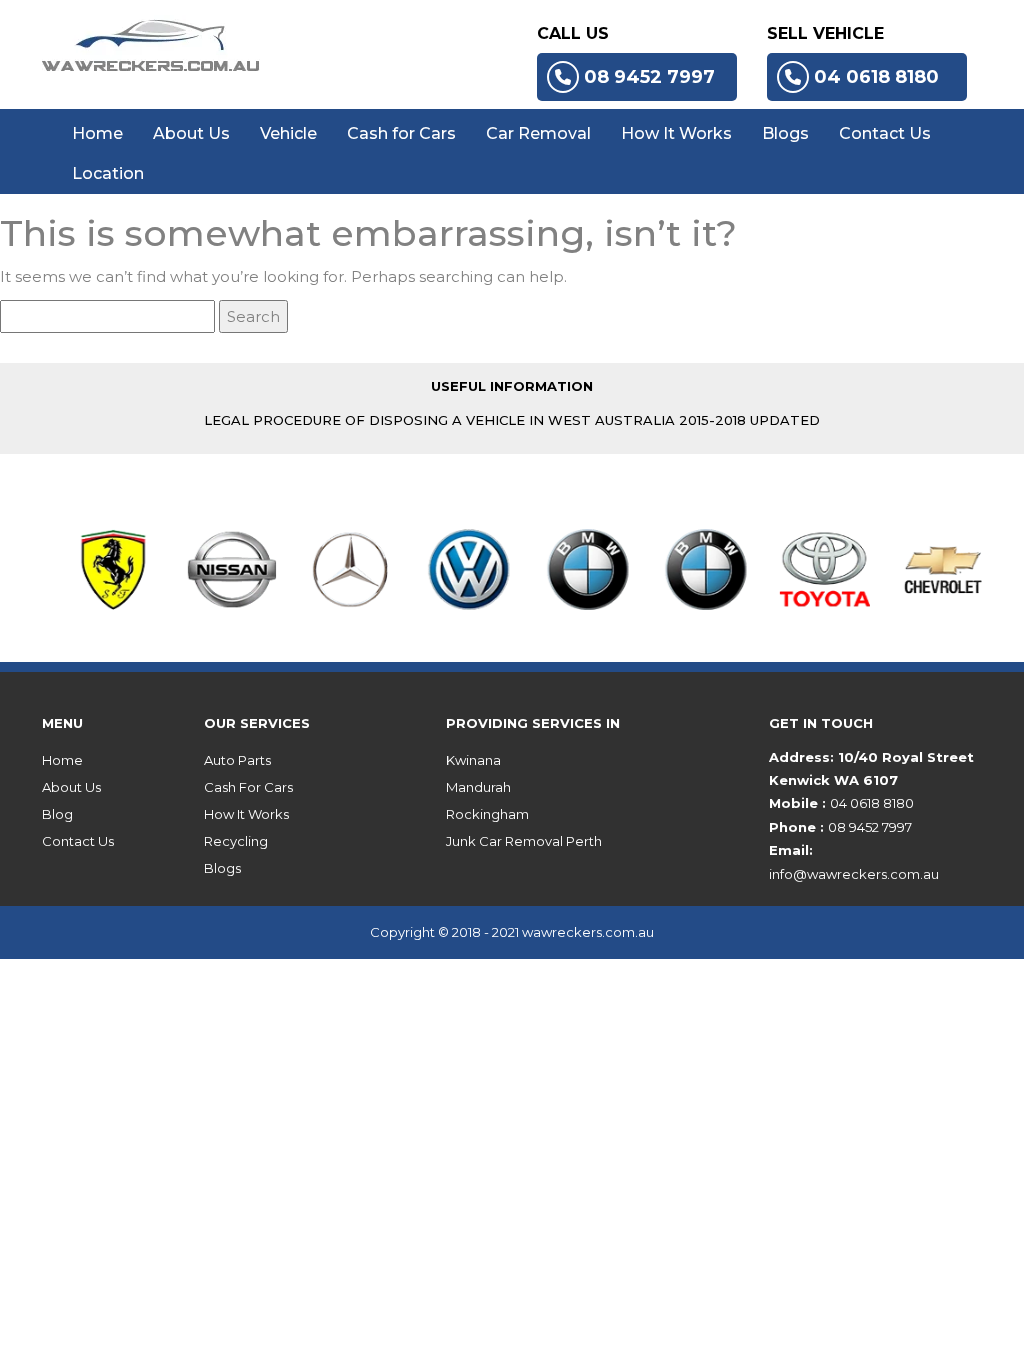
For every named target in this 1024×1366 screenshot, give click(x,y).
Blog (57, 814)
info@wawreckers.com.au (854, 874)
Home (97, 133)
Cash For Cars (248, 787)
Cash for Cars (401, 133)
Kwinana (473, 760)
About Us (191, 133)
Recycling (236, 841)
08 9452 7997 (649, 77)
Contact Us (885, 133)
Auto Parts (237, 760)
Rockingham (487, 814)
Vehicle (288, 133)
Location (108, 173)
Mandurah (478, 787)
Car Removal (538, 133)
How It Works (676, 133)
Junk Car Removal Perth (524, 841)
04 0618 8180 (876, 77)
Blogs (785, 133)
